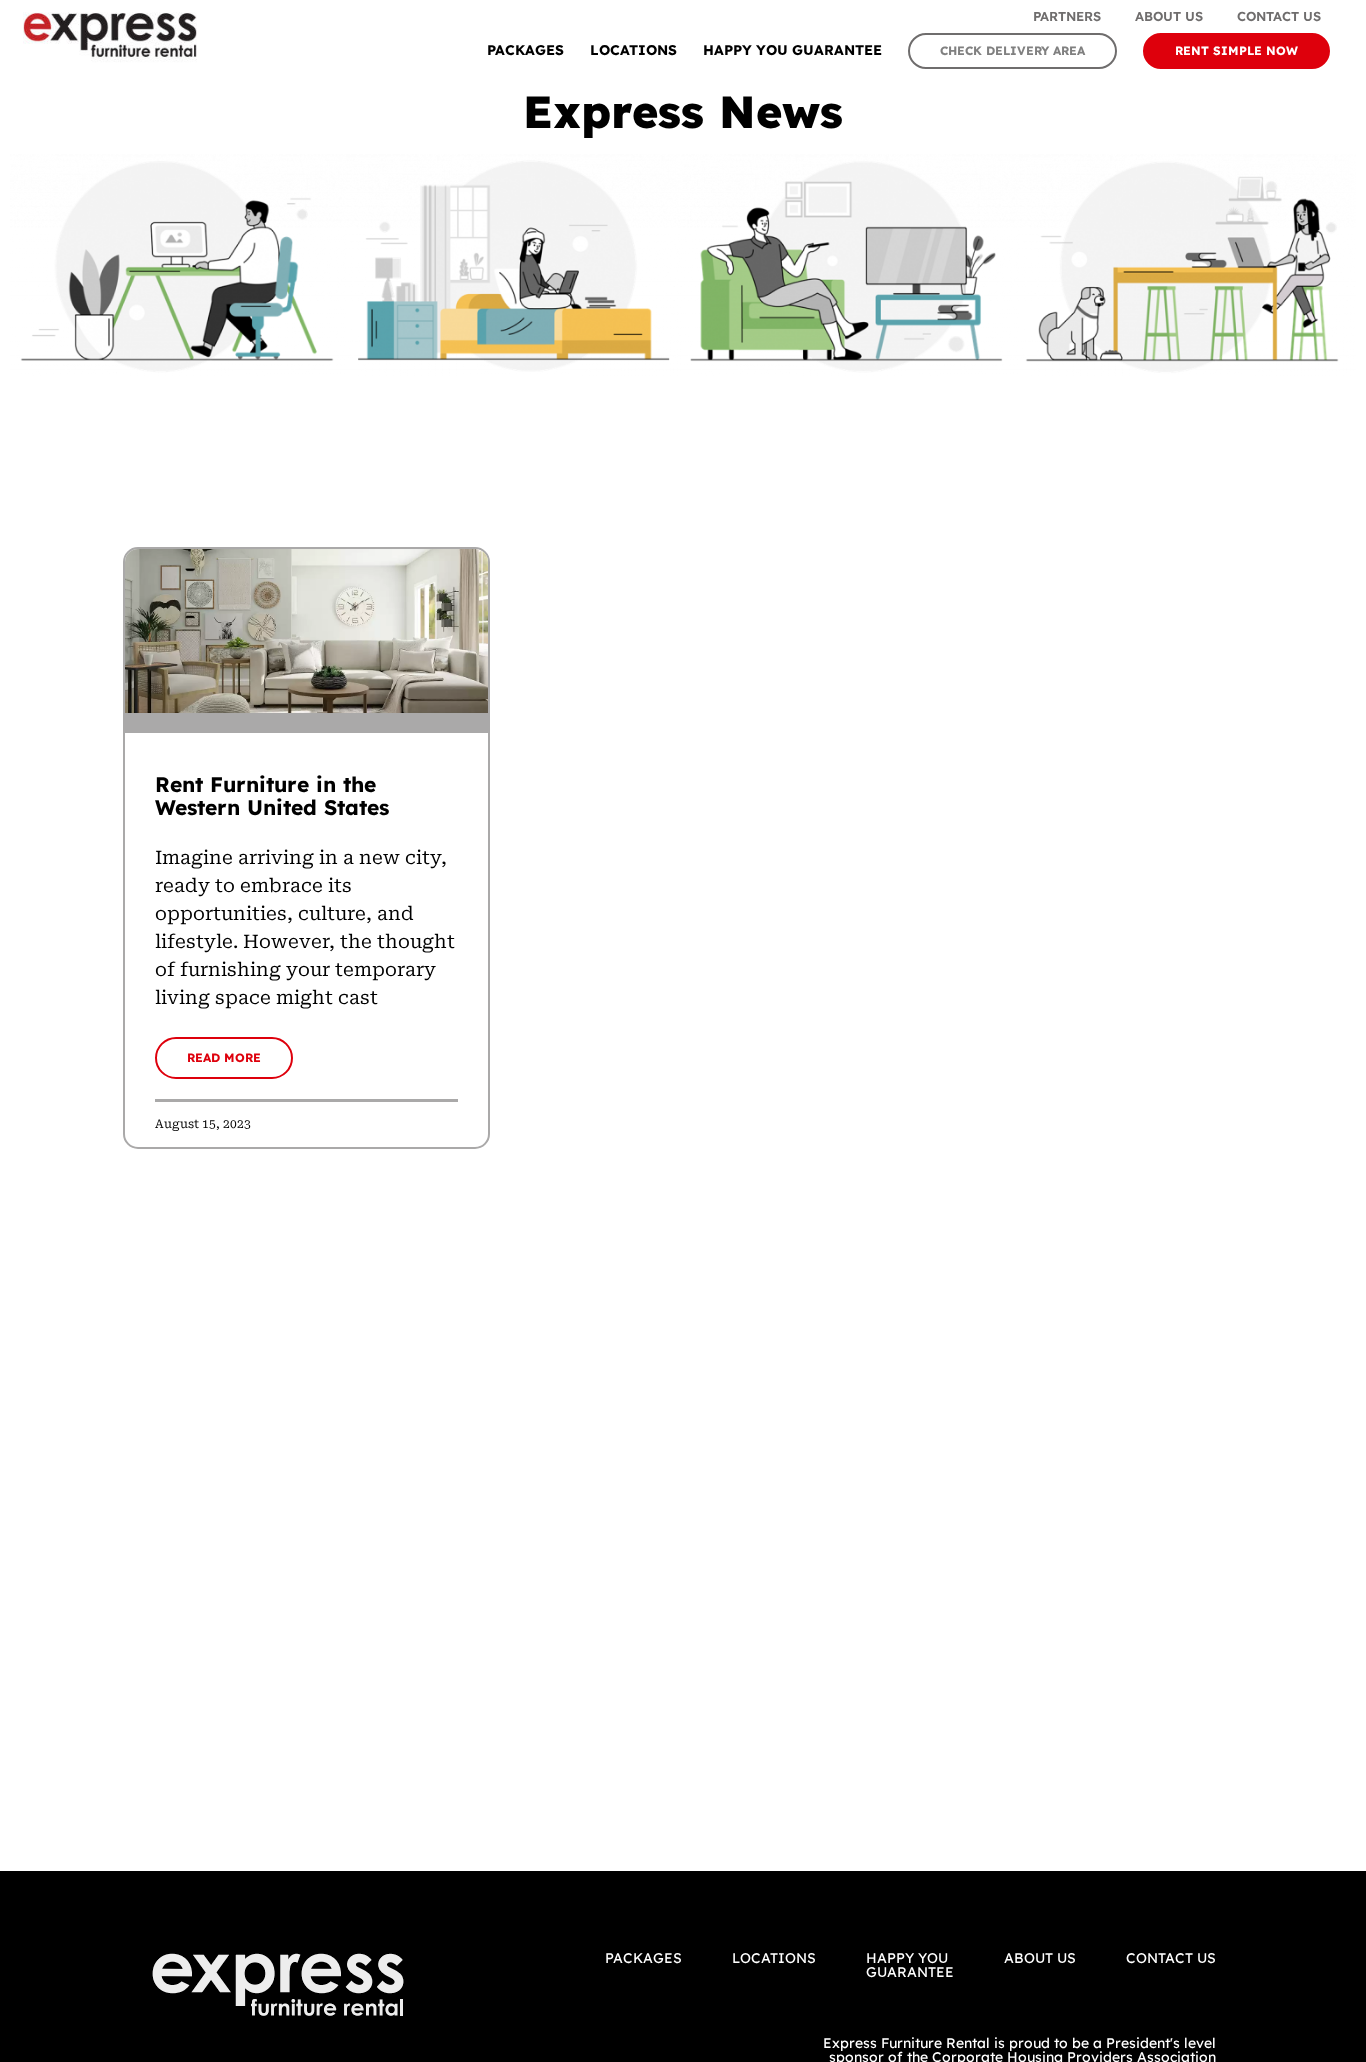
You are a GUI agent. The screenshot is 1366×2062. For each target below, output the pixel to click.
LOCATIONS (633, 50)
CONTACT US (1171, 1958)
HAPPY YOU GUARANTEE (792, 50)
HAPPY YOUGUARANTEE (910, 1965)
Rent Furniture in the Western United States (272, 795)
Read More (224, 1057)
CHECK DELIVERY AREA (1012, 50)
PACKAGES (525, 50)
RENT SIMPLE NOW (1236, 50)
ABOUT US (1040, 1958)
